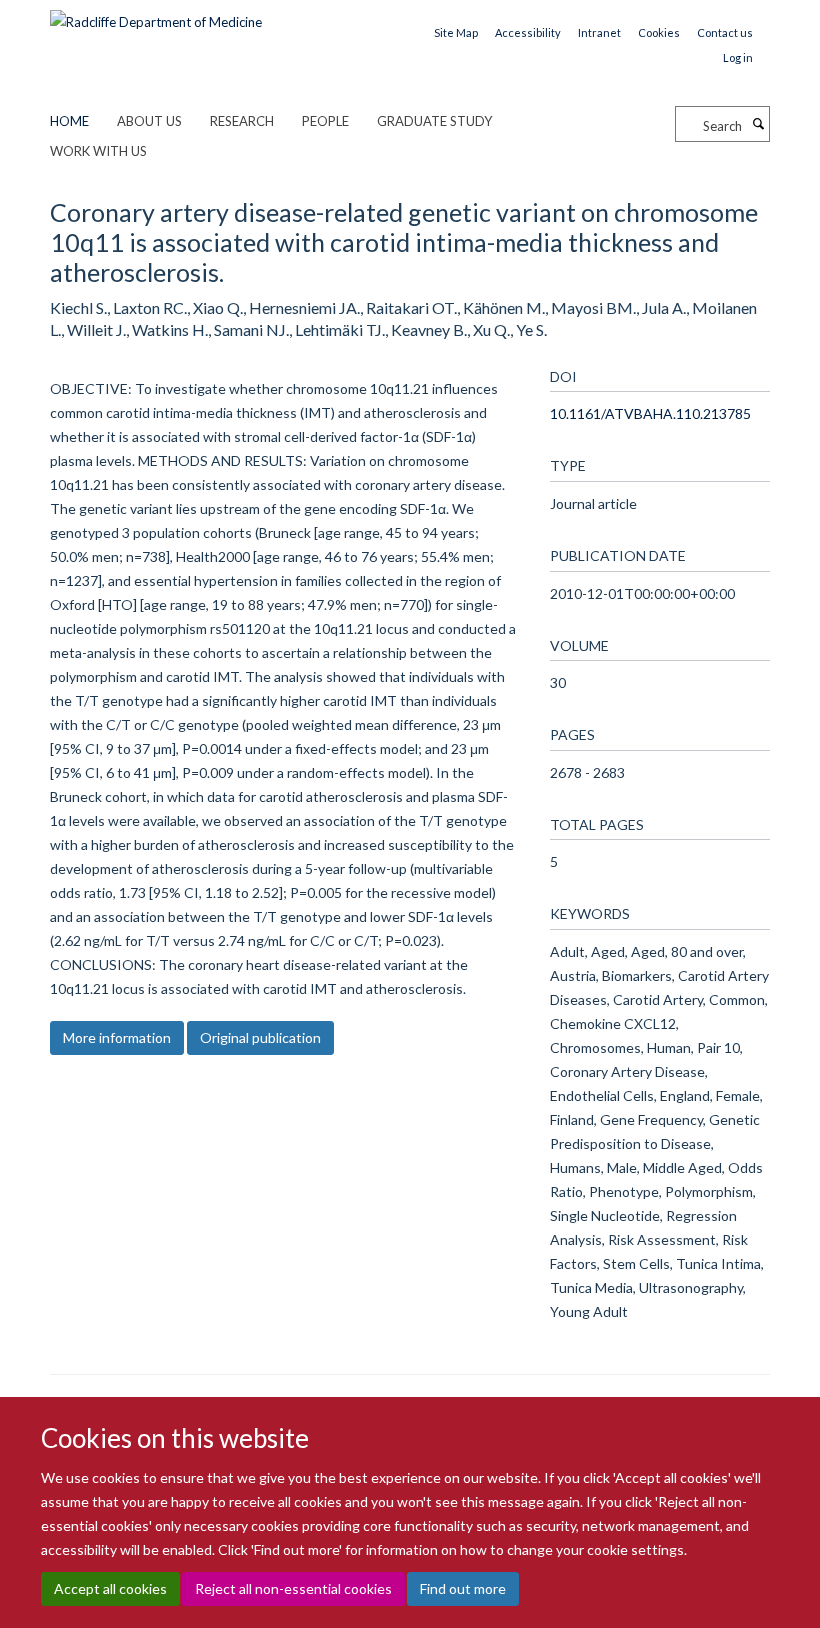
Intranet (599, 32)
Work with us (98, 151)
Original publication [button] (260, 1037)
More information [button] (117, 1037)
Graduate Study (434, 121)
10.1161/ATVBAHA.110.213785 (650, 413)
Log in (738, 57)
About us (149, 121)
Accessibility (528, 32)
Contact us (725, 32)
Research (242, 121)
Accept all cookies (110, 1588)
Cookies (659, 32)
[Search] (758, 124)
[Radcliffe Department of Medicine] (156, 15)
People (325, 121)
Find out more (463, 1588)
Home (69, 121)
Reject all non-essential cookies (293, 1588)
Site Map (456, 32)
